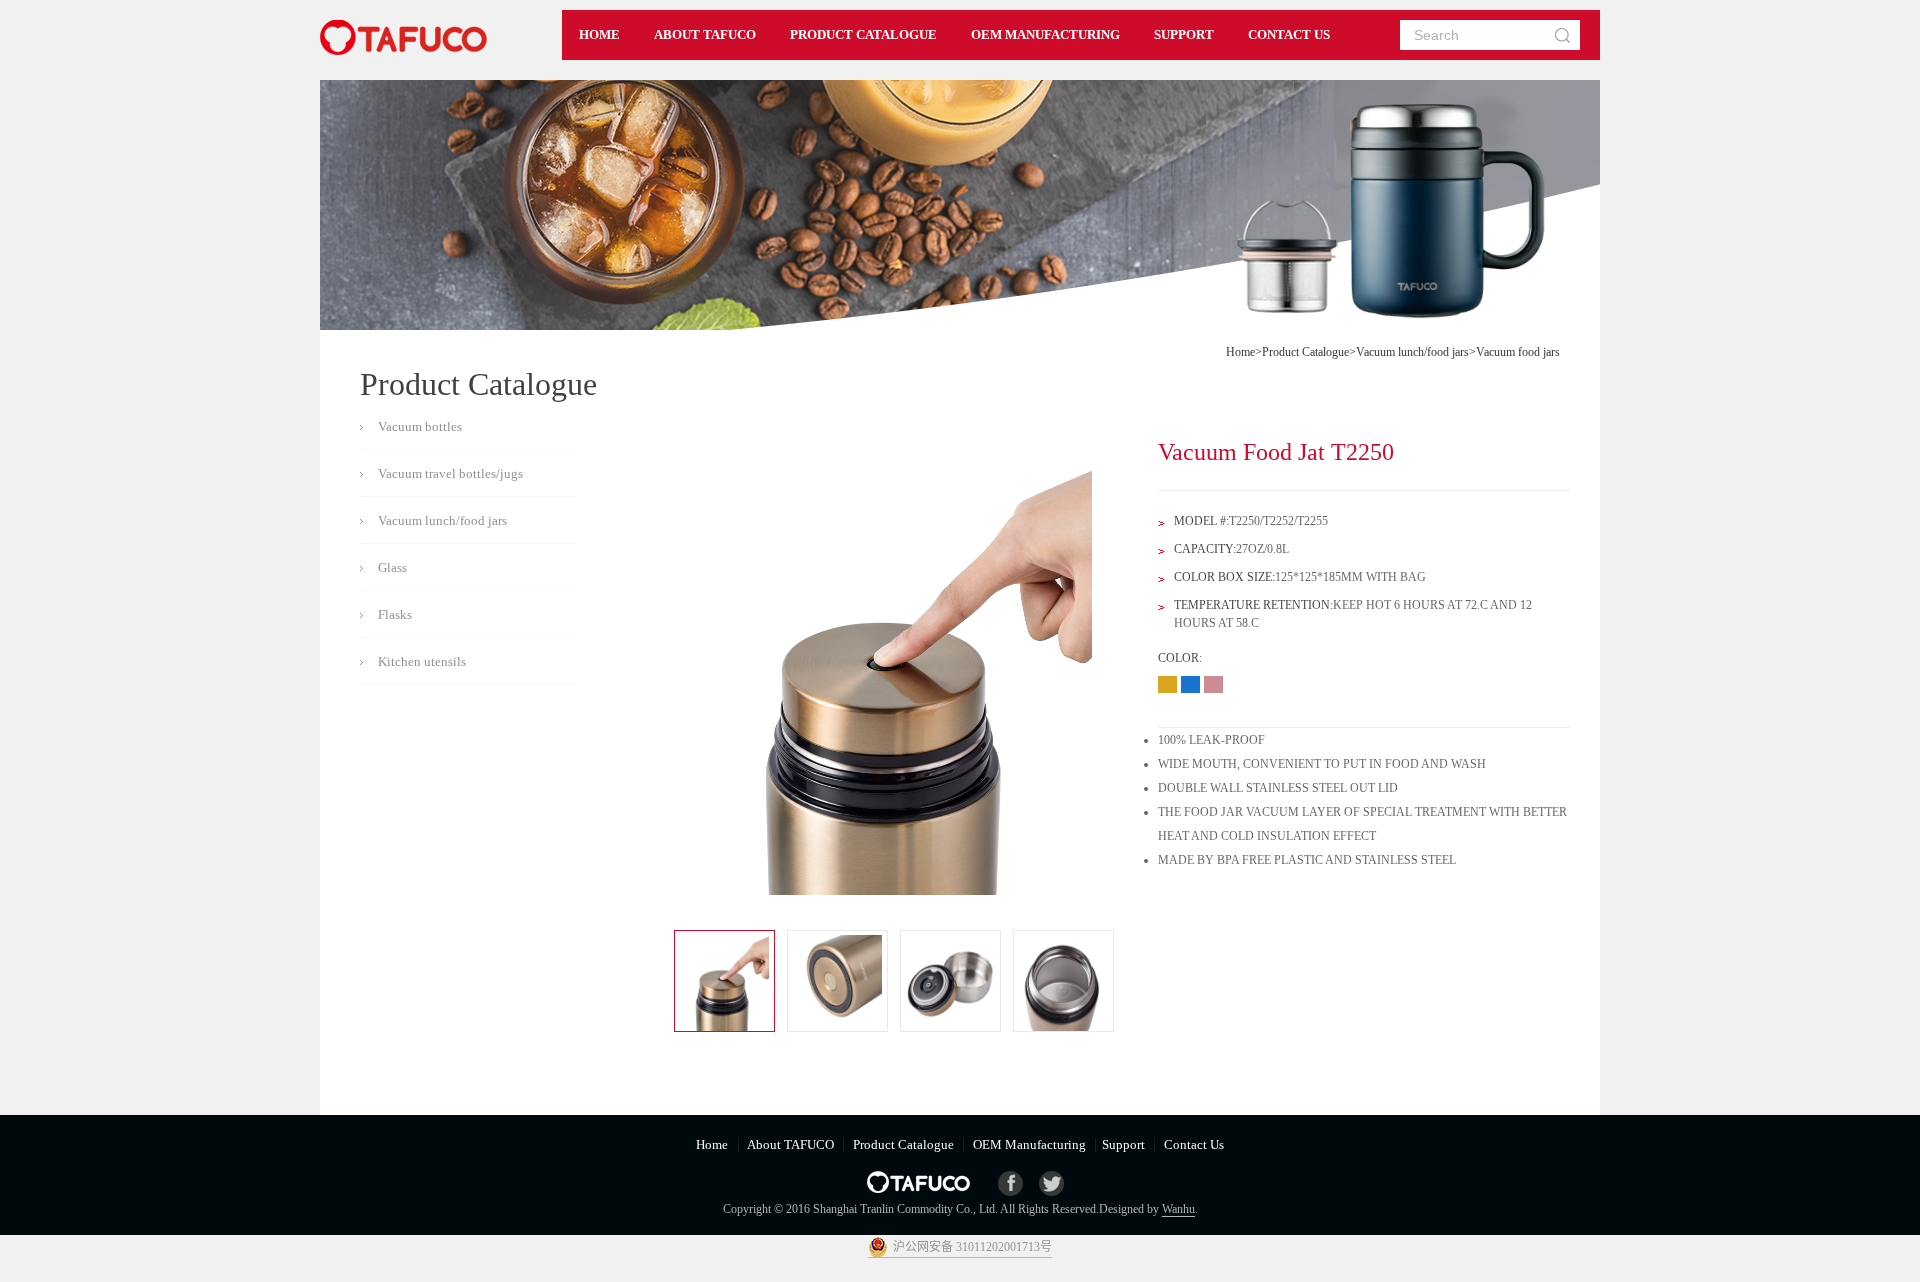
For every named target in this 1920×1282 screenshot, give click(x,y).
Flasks (395, 614)
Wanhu (1178, 1209)
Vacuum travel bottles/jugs (450, 473)
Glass (392, 567)
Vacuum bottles (420, 426)
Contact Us (1192, 1144)
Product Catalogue (1305, 352)
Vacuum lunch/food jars (1412, 352)
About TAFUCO (791, 1144)
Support (1125, 1144)
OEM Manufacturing (1029, 1144)
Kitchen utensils (422, 661)
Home (1240, 352)
